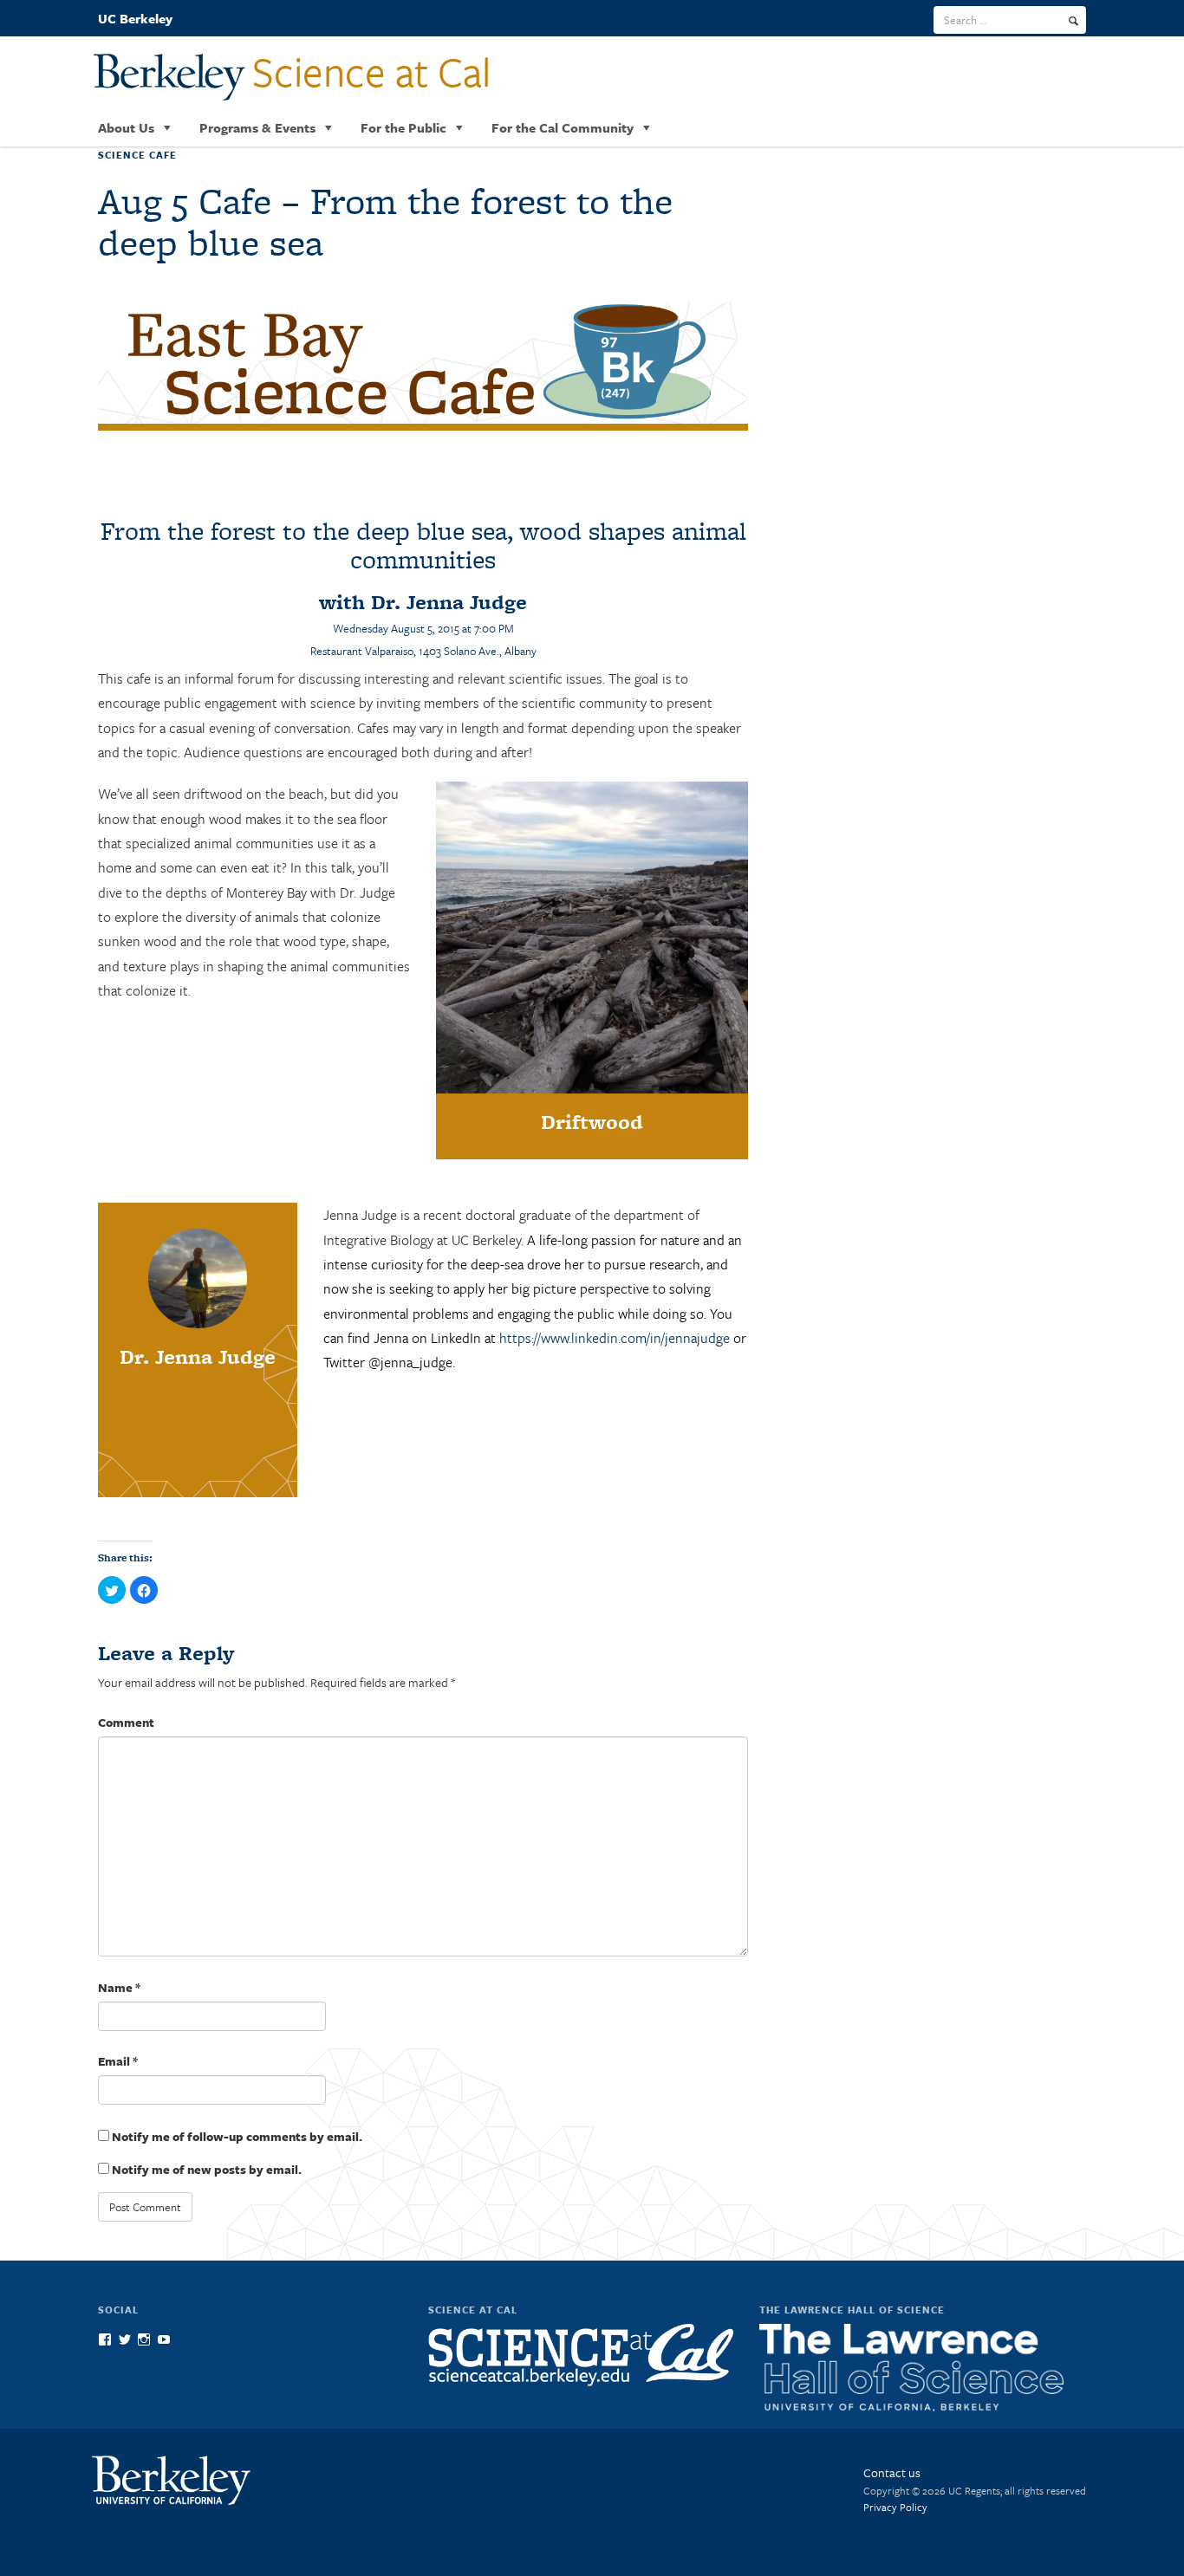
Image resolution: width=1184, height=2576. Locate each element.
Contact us (892, 2472)
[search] (1073, 21)
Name (119, 1987)
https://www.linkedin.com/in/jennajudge (615, 1338)
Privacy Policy (895, 2507)
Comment (126, 1722)
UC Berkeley (135, 18)
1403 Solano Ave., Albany (478, 651)
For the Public (403, 127)
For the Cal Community (563, 127)
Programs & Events (257, 127)
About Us (126, 127)
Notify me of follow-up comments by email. (237, 2136)
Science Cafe (137, 155)
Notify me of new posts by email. (207, 2169)
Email (118, 2061)
